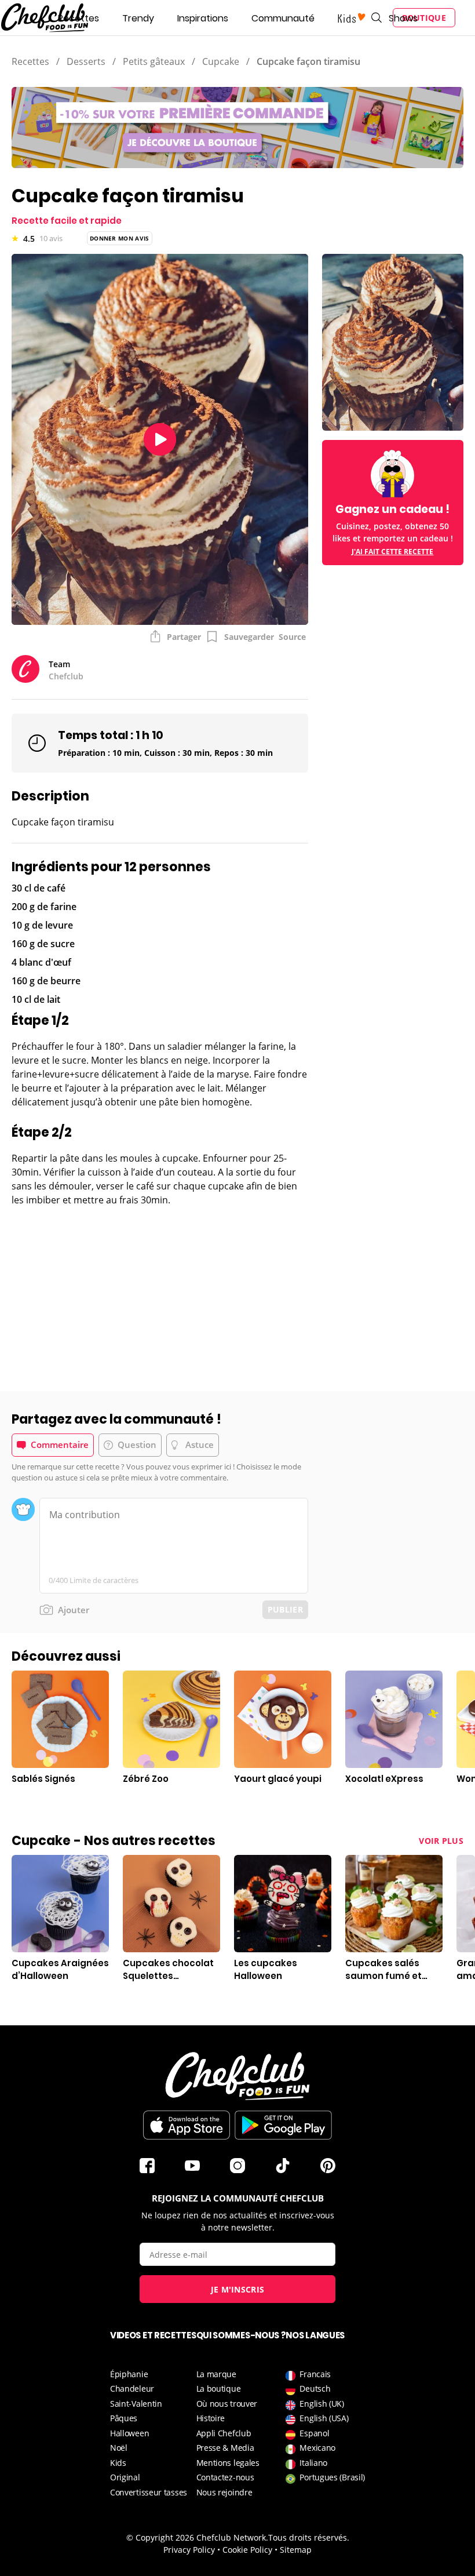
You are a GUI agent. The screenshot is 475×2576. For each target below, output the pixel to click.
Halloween (129, 2433)
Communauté (283, 18)
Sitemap (296, 2550)
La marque (216, 2374)
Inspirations (203, 18)
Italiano (313, 2463)
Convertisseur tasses (149, 2492)
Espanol (314, 2433)
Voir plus (441, 1841)
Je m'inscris (238, 2289)
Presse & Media (225, 2448)
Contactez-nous (225, 2477)
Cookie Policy (247, 2550)
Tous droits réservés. (309, 2537)
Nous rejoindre (224, 2492)
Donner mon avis (120, 238)
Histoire (211, 2418)
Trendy (138, 18)
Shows (403, 18)
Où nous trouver (227, 2404)
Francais (315, 2374)
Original (125, 2477)
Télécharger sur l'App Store (187, 2125)
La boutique (219, 2388)
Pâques (124, 2418)
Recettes (78, 18)
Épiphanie (129, 2374)
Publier (285, 1609)
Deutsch (315, 2388)
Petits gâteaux (154, 61)
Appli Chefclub (224, 2433)
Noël (119, 2448)
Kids (118, 2463)
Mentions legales (228, 2463)
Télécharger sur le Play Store (283, 2125)
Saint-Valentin (136, 2404)
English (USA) (324, 2418)
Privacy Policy (189, 2550)
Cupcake (221, 61)
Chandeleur (132, 2388)
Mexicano (317, 2448)
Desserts (86, 61)
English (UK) (321, 2404)
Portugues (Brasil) (332, 2477)
